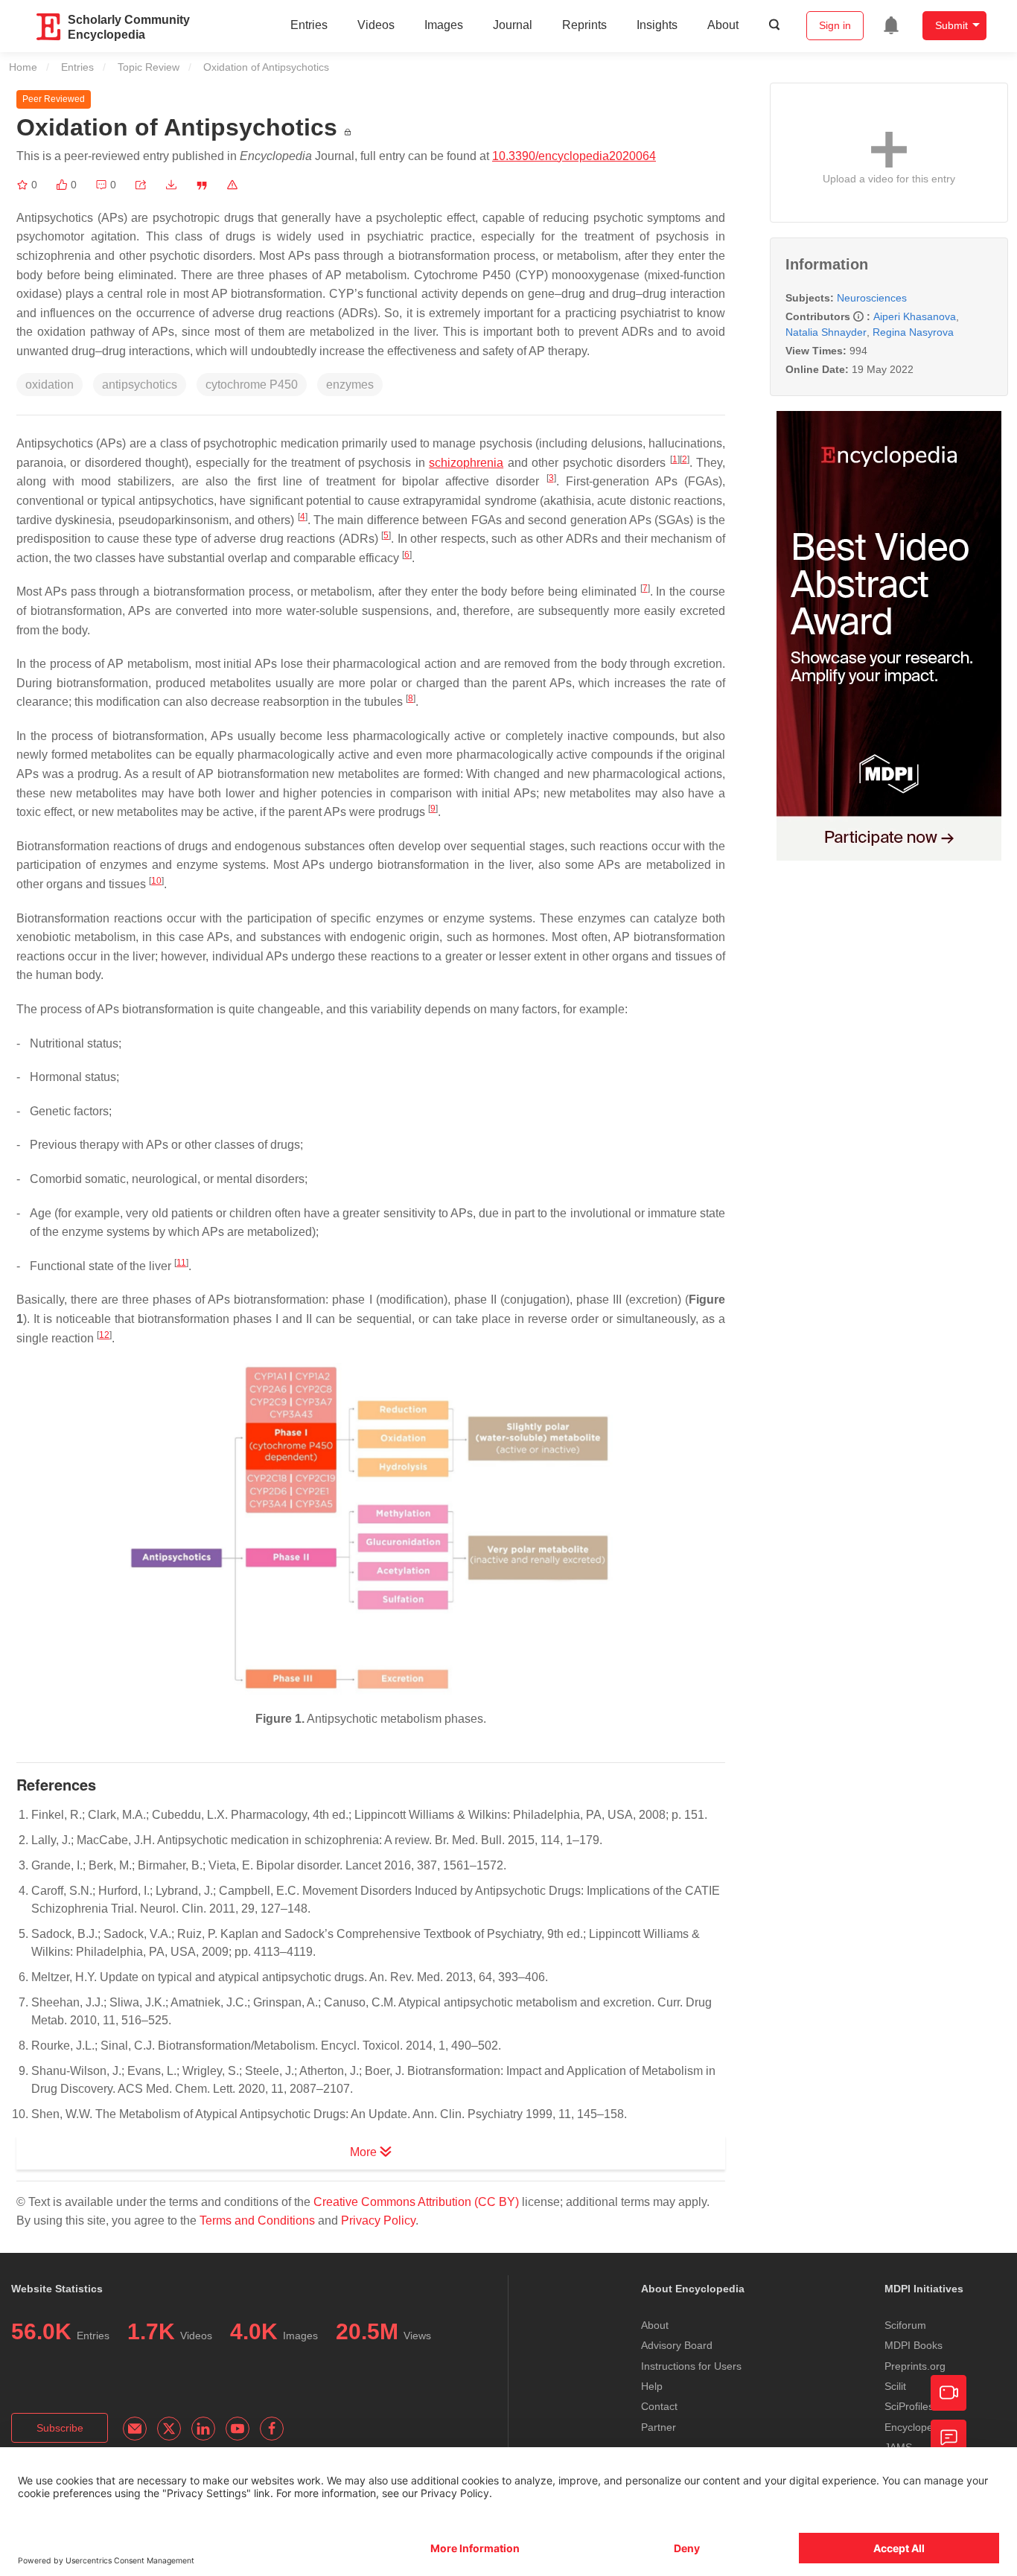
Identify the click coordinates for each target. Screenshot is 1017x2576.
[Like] (63, 185)
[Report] (232, 185)
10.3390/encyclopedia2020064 (574, 156)
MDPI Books (914, 2345)
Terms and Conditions (257, 2220)
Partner (659, 2427)
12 (104, 1335)
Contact (659, 2406)
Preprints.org (915, 2366)
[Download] (171, 185)
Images (444, 25)
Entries (309, 25)
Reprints (584, 25)
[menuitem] (891, 25)
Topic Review (149, 67)
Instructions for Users (691, 2366)
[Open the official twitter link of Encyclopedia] (169, 2429)
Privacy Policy (378, 2220)
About (723, 25)
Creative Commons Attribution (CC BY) (416, 2202)
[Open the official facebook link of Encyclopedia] (272, 2429)
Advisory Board (677, 2345)
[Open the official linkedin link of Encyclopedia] (203, 2429)
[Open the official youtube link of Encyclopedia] (237, 2429)
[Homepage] (49, 27)
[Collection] (24, 185)
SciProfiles (909, 2406)
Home (23, 67)
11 (181, 1263)
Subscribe (60, 2428)
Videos (376, 25)
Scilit (895, 2386)
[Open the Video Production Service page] (949, 2393)
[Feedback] (949, 2438)
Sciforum (905, 2325)
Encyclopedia (916, 2427)
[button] (141, 185)
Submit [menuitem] (951, 25)
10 (156, 881)
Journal (513, 25)
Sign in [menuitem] (835, 25)
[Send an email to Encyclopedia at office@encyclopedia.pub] (135, 2429)
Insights (657, 25)
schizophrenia (466, 463)
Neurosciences (872, 298)
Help (652, 2386)
